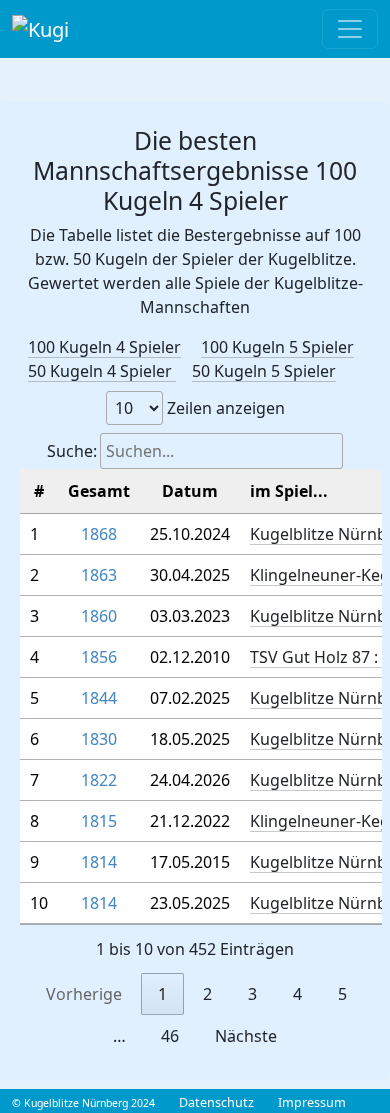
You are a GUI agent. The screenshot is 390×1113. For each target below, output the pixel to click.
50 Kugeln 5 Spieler (264, 371)
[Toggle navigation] (350, 29)
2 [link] (207, 994)
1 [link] (162, 994)
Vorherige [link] (84, 994)
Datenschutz (216, 1102)
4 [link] (297, 994)
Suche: (72, 451)
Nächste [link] (246, 1036)
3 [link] (252, 994)
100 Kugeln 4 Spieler (104, 347)
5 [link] (342, 994)
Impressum (312, 1102)
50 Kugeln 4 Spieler (102, 371)
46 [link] (170, 1036)
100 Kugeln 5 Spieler (277, 347)
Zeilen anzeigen (224, 408)
